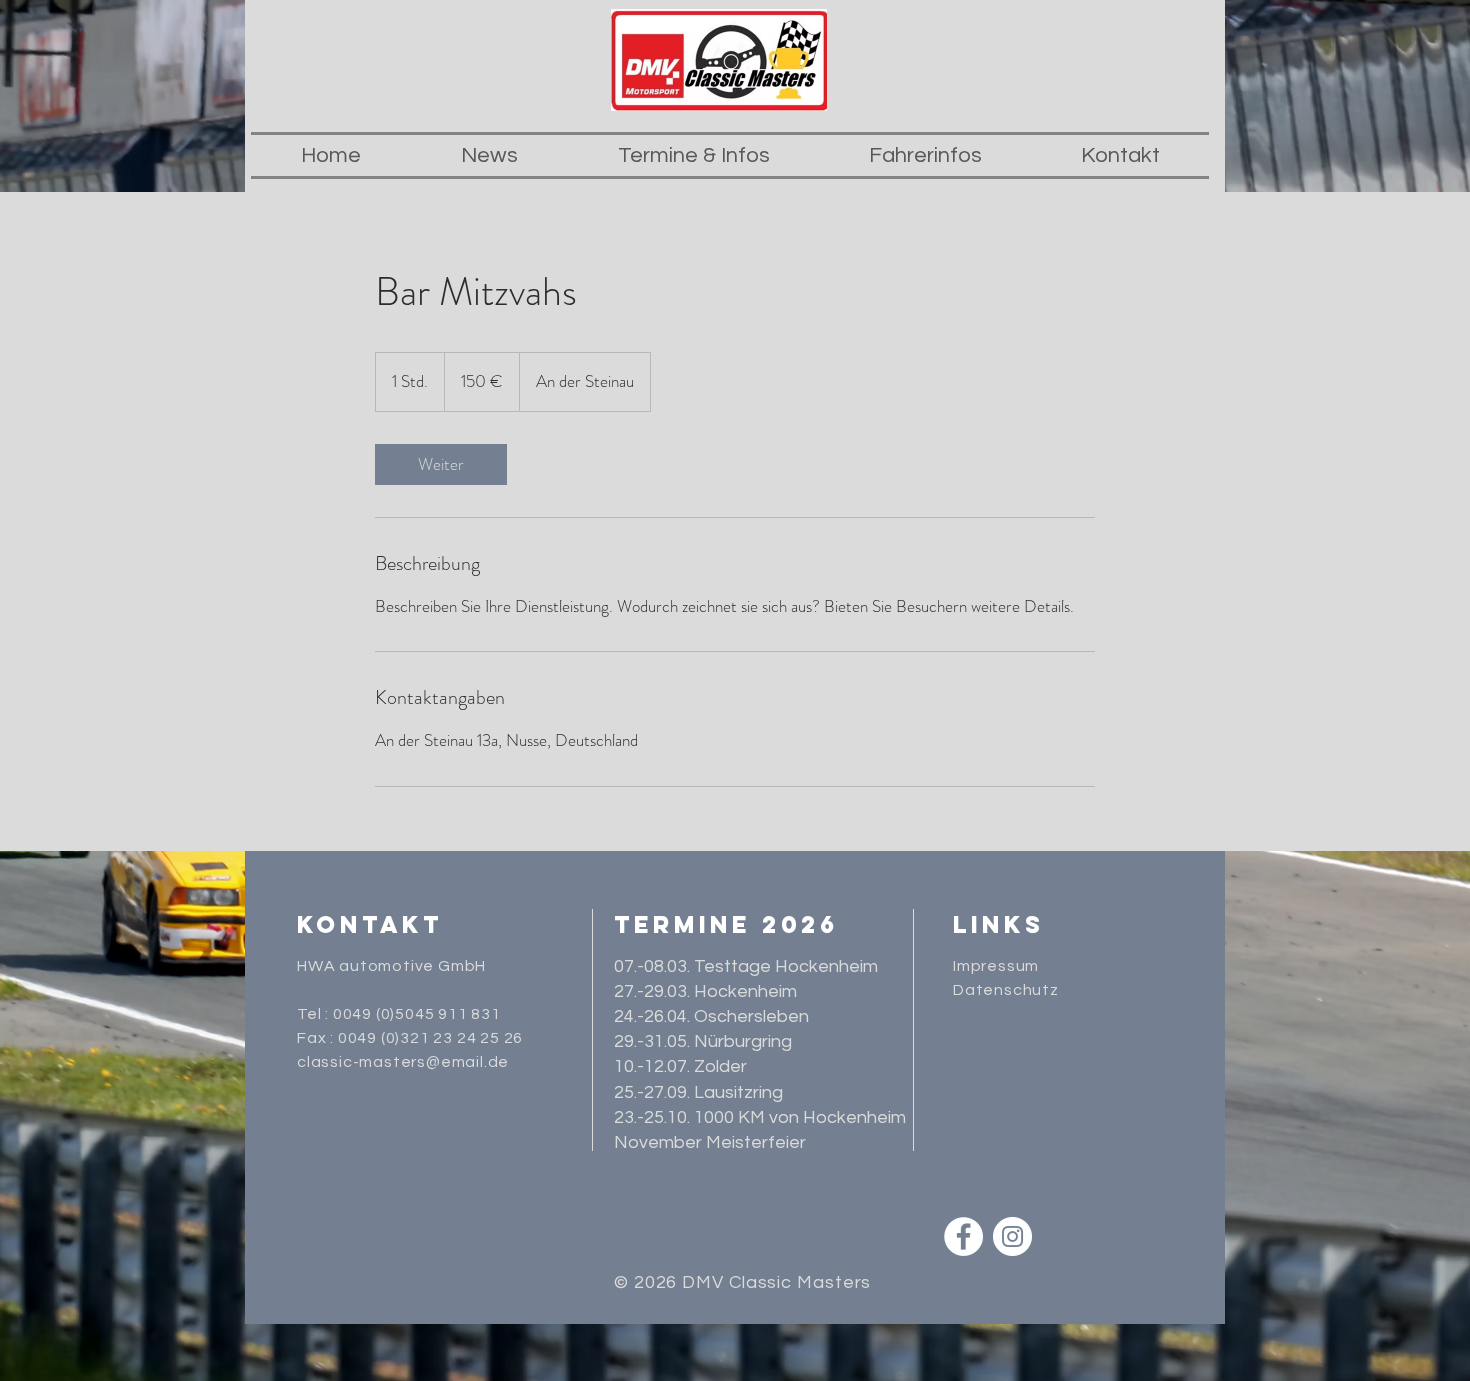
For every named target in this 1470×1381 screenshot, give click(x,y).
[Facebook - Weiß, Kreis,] (963, 1236)
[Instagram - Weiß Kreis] (1012, 1236)
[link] (441, 464)
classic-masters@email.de (403, 1062)
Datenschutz (1008, 990)
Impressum (996, 966)
